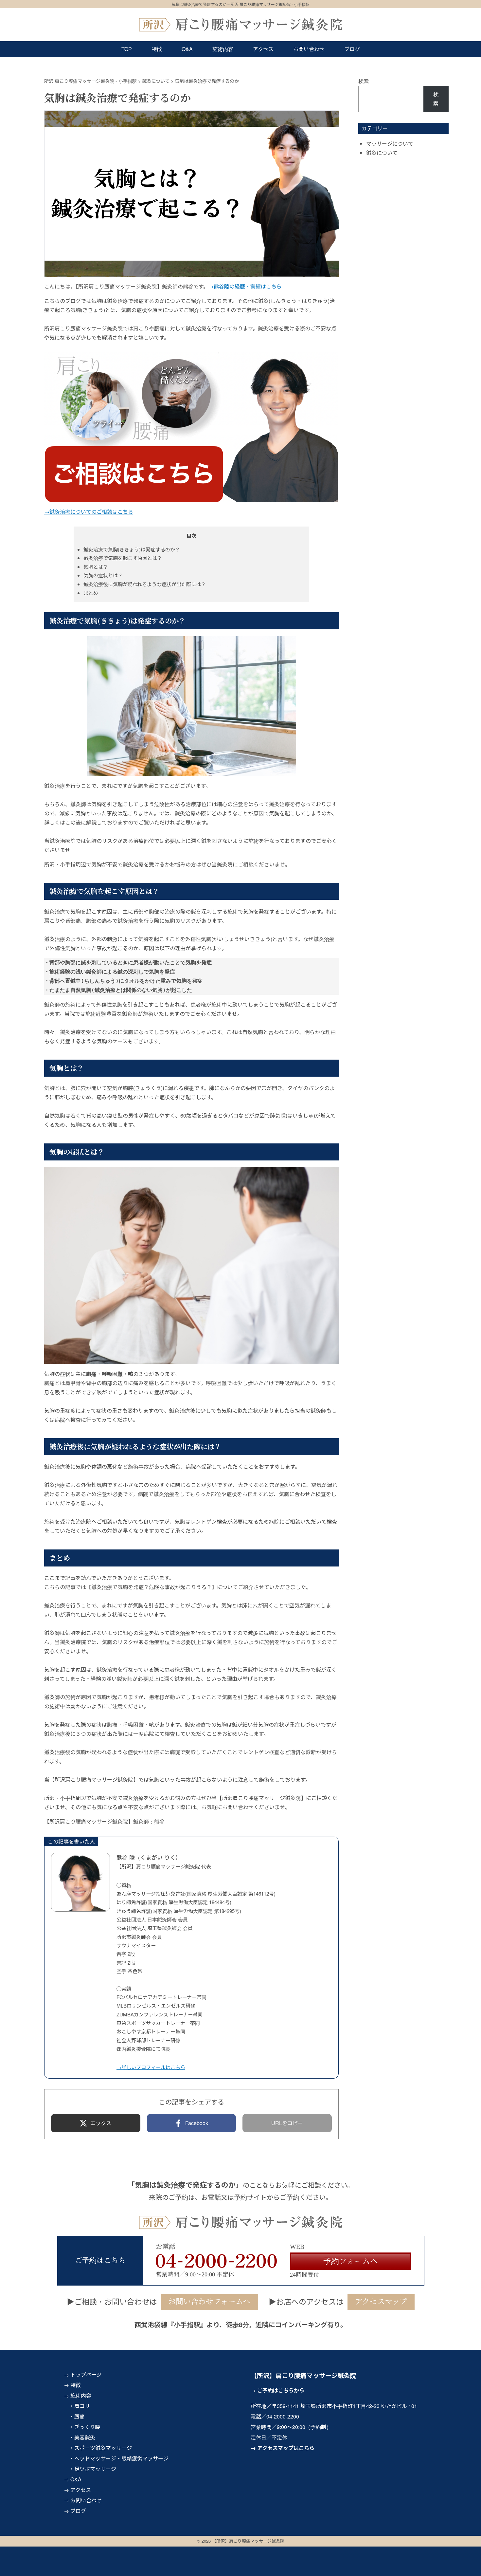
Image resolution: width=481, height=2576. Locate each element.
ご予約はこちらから (281, 2390)
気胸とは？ (96, 567)
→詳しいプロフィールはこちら (151, 2067)
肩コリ (82, 2406)
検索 (364, 81)
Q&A (187, 49)
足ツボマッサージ (95, 2469)
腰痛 (80, 2416)
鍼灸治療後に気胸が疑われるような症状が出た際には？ (145, 584)
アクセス (263, 49)
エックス (101, 2123)
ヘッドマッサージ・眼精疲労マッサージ (121, 2458)
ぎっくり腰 (87, 2427)
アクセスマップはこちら (286, 2448)
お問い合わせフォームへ (209, 2302)
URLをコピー (287, 2123)
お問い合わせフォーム (314, 2565)
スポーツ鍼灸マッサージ (103, 2448)
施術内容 (223, 49)
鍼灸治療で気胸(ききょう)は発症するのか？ (132, 549)
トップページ (86, 2374)
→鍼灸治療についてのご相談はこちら (89, 512)
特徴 (157, 49)
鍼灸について (382, 153)
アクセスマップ (381, 2302)
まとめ (91, 593)
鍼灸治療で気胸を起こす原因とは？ (123, 558)
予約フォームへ (351, 2261)
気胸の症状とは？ (103, 575)
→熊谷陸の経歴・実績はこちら (245, 286)
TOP (127, 49)
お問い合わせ (309, 49)
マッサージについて (390, 144)
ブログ (352, 49)
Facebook (197, 2123)
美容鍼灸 (85, 2437)
